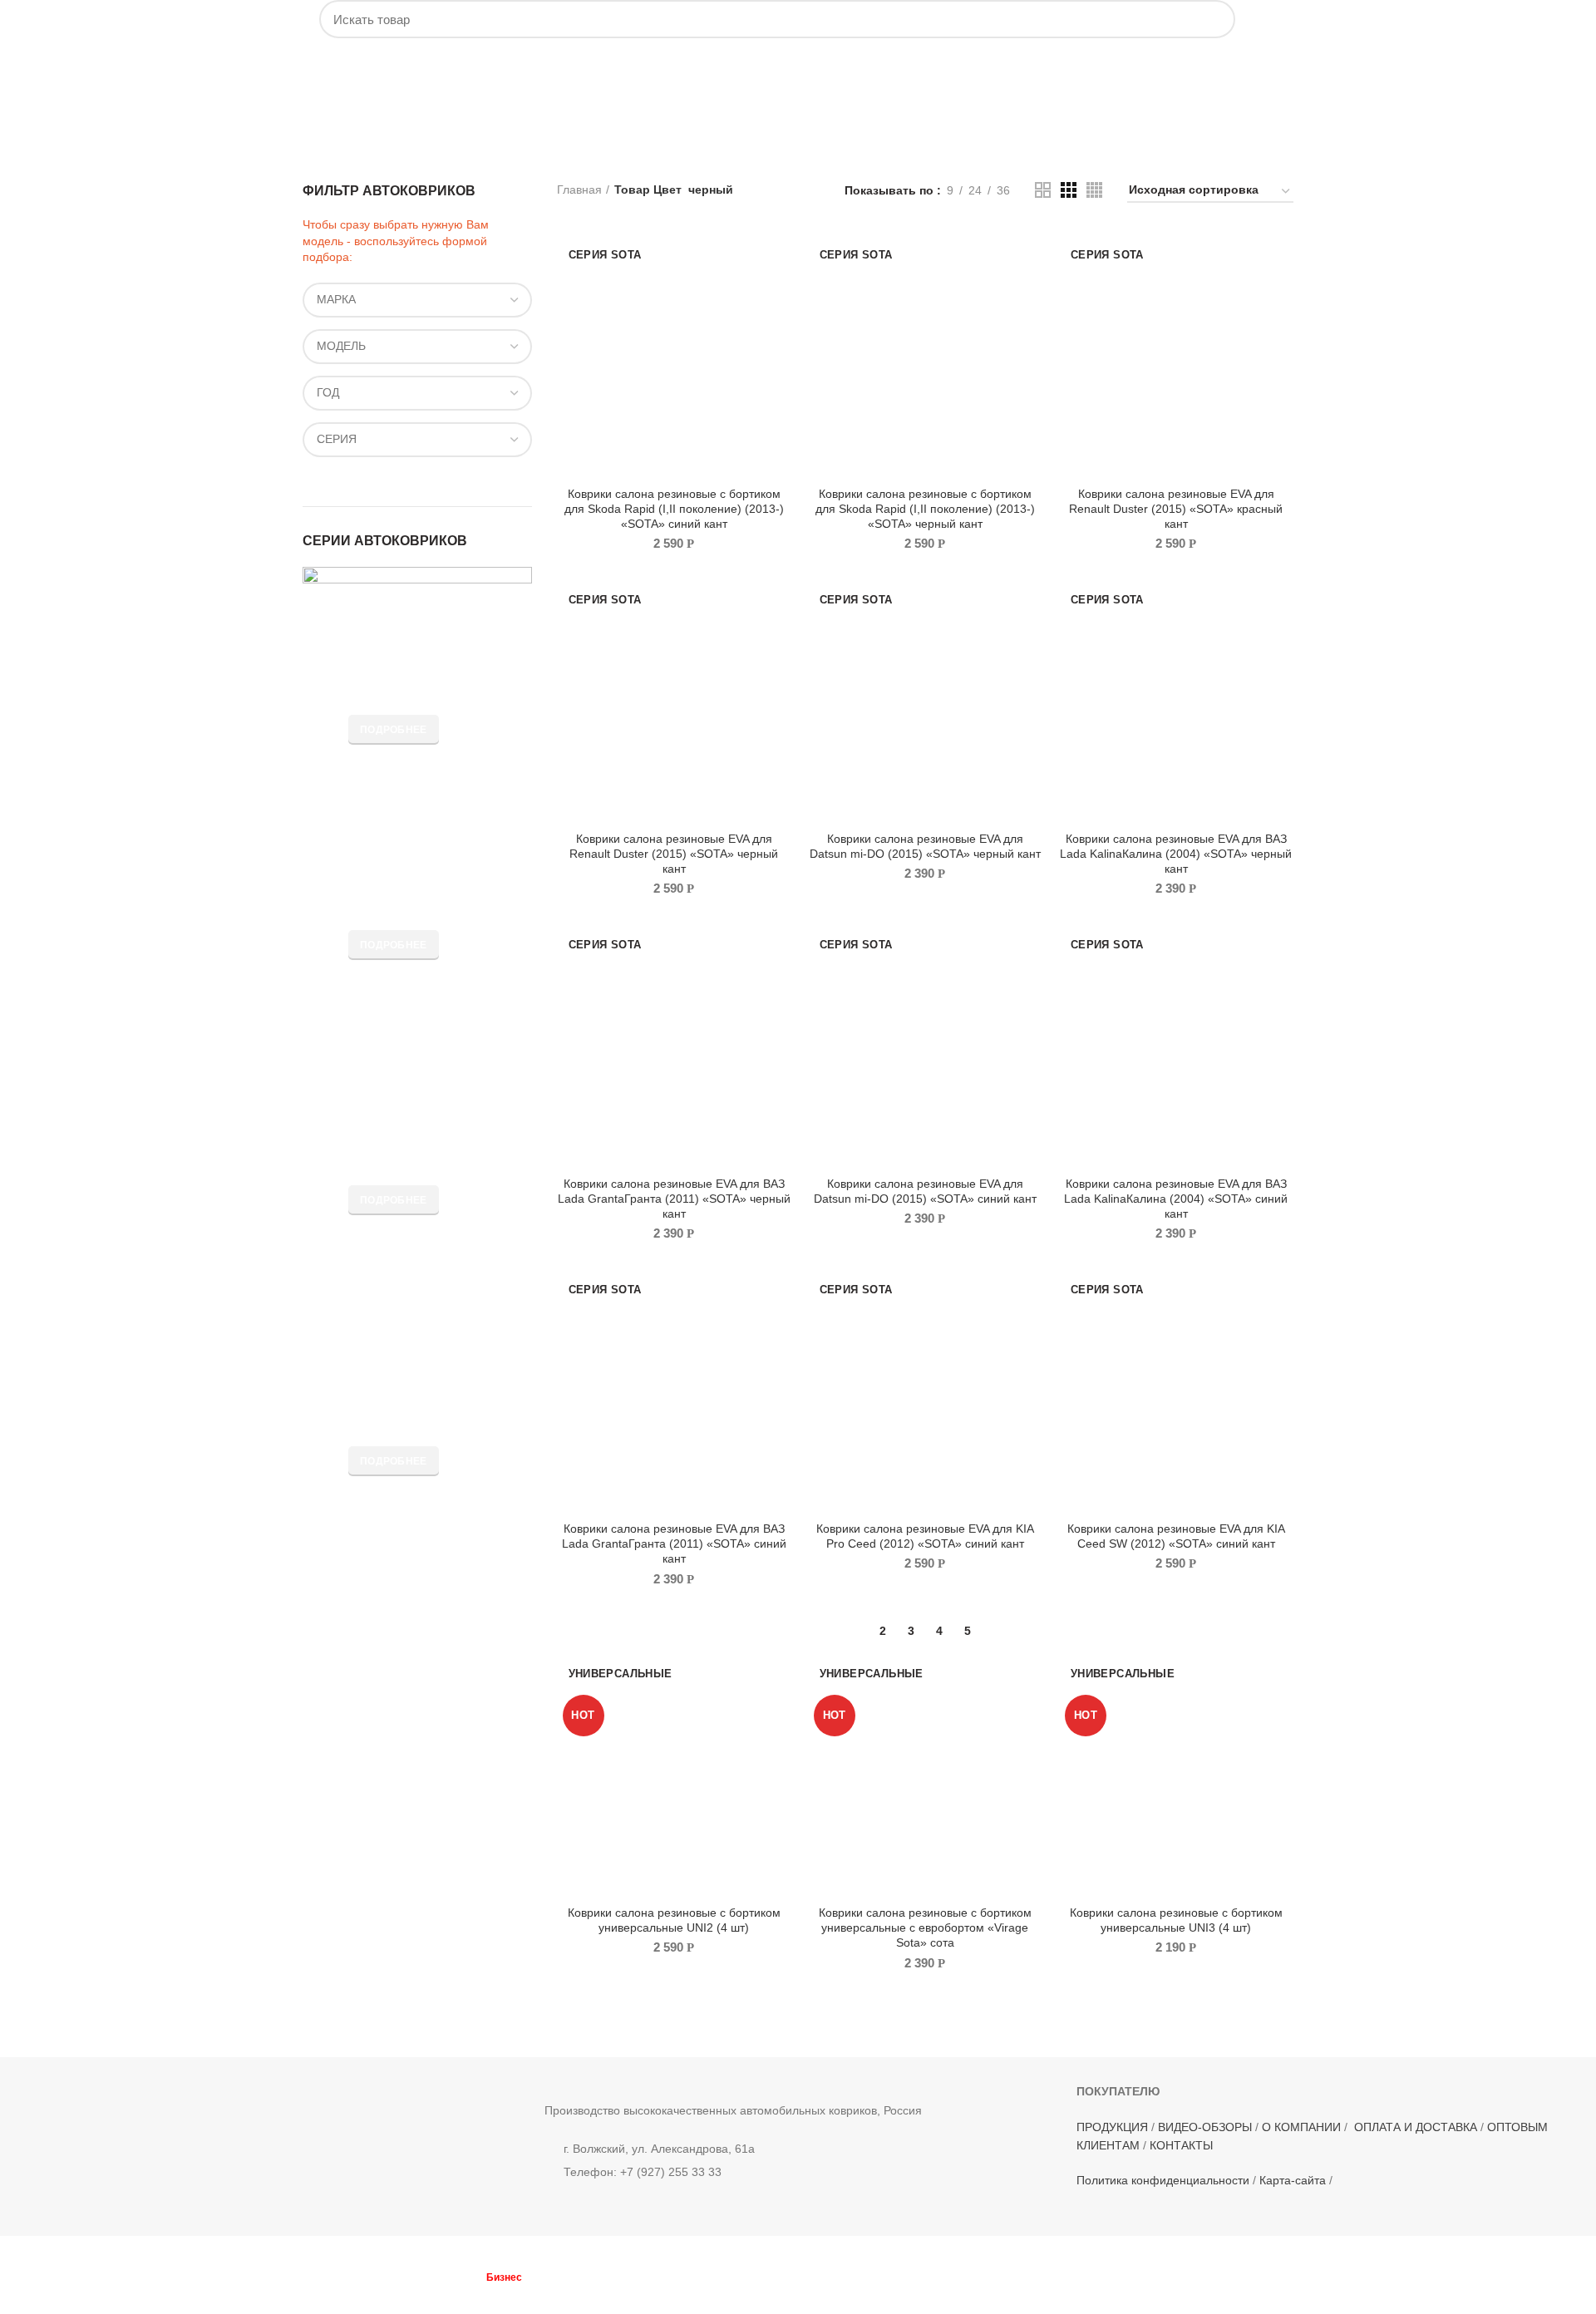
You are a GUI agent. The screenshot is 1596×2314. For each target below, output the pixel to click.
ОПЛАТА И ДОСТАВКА (1416, 2127)
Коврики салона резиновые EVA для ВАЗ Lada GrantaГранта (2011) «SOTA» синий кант (674, 1543)
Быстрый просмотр (779, 256)
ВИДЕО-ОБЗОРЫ (1205, 2127)
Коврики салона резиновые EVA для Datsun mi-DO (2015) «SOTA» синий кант (925, 1191)
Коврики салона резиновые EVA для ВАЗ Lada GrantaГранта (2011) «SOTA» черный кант (674, 1199)
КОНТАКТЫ (1181, 2145)
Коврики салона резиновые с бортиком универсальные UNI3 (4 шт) (1176, 1920)
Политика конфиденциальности (1163, 2180)
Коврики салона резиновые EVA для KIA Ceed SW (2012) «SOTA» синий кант (1176, 1536)
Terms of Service (612, 2292)
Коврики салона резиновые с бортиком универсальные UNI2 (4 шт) (674, 1920)
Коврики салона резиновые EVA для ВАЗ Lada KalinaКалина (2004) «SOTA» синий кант (1176, 1199)
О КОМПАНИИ (1301, 2127)
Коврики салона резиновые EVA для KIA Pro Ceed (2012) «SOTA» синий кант (925, 1536)
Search (1213, 19)
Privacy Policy (534, 2292)
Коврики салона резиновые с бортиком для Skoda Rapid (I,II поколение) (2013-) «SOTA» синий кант (674, 509)
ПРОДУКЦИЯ (1112, 2127)
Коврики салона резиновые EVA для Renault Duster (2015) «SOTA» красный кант (1176, 509)
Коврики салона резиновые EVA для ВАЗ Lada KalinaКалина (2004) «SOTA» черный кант (1176, 854)
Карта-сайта (1293, 2180)
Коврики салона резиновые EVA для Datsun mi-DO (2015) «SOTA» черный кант (925, 846)
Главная (579, 190)
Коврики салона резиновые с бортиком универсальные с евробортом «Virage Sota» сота (925, 1928)
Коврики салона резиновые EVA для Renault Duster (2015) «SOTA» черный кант (674, 854)
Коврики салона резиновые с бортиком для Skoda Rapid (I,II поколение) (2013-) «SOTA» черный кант (925, 509)
